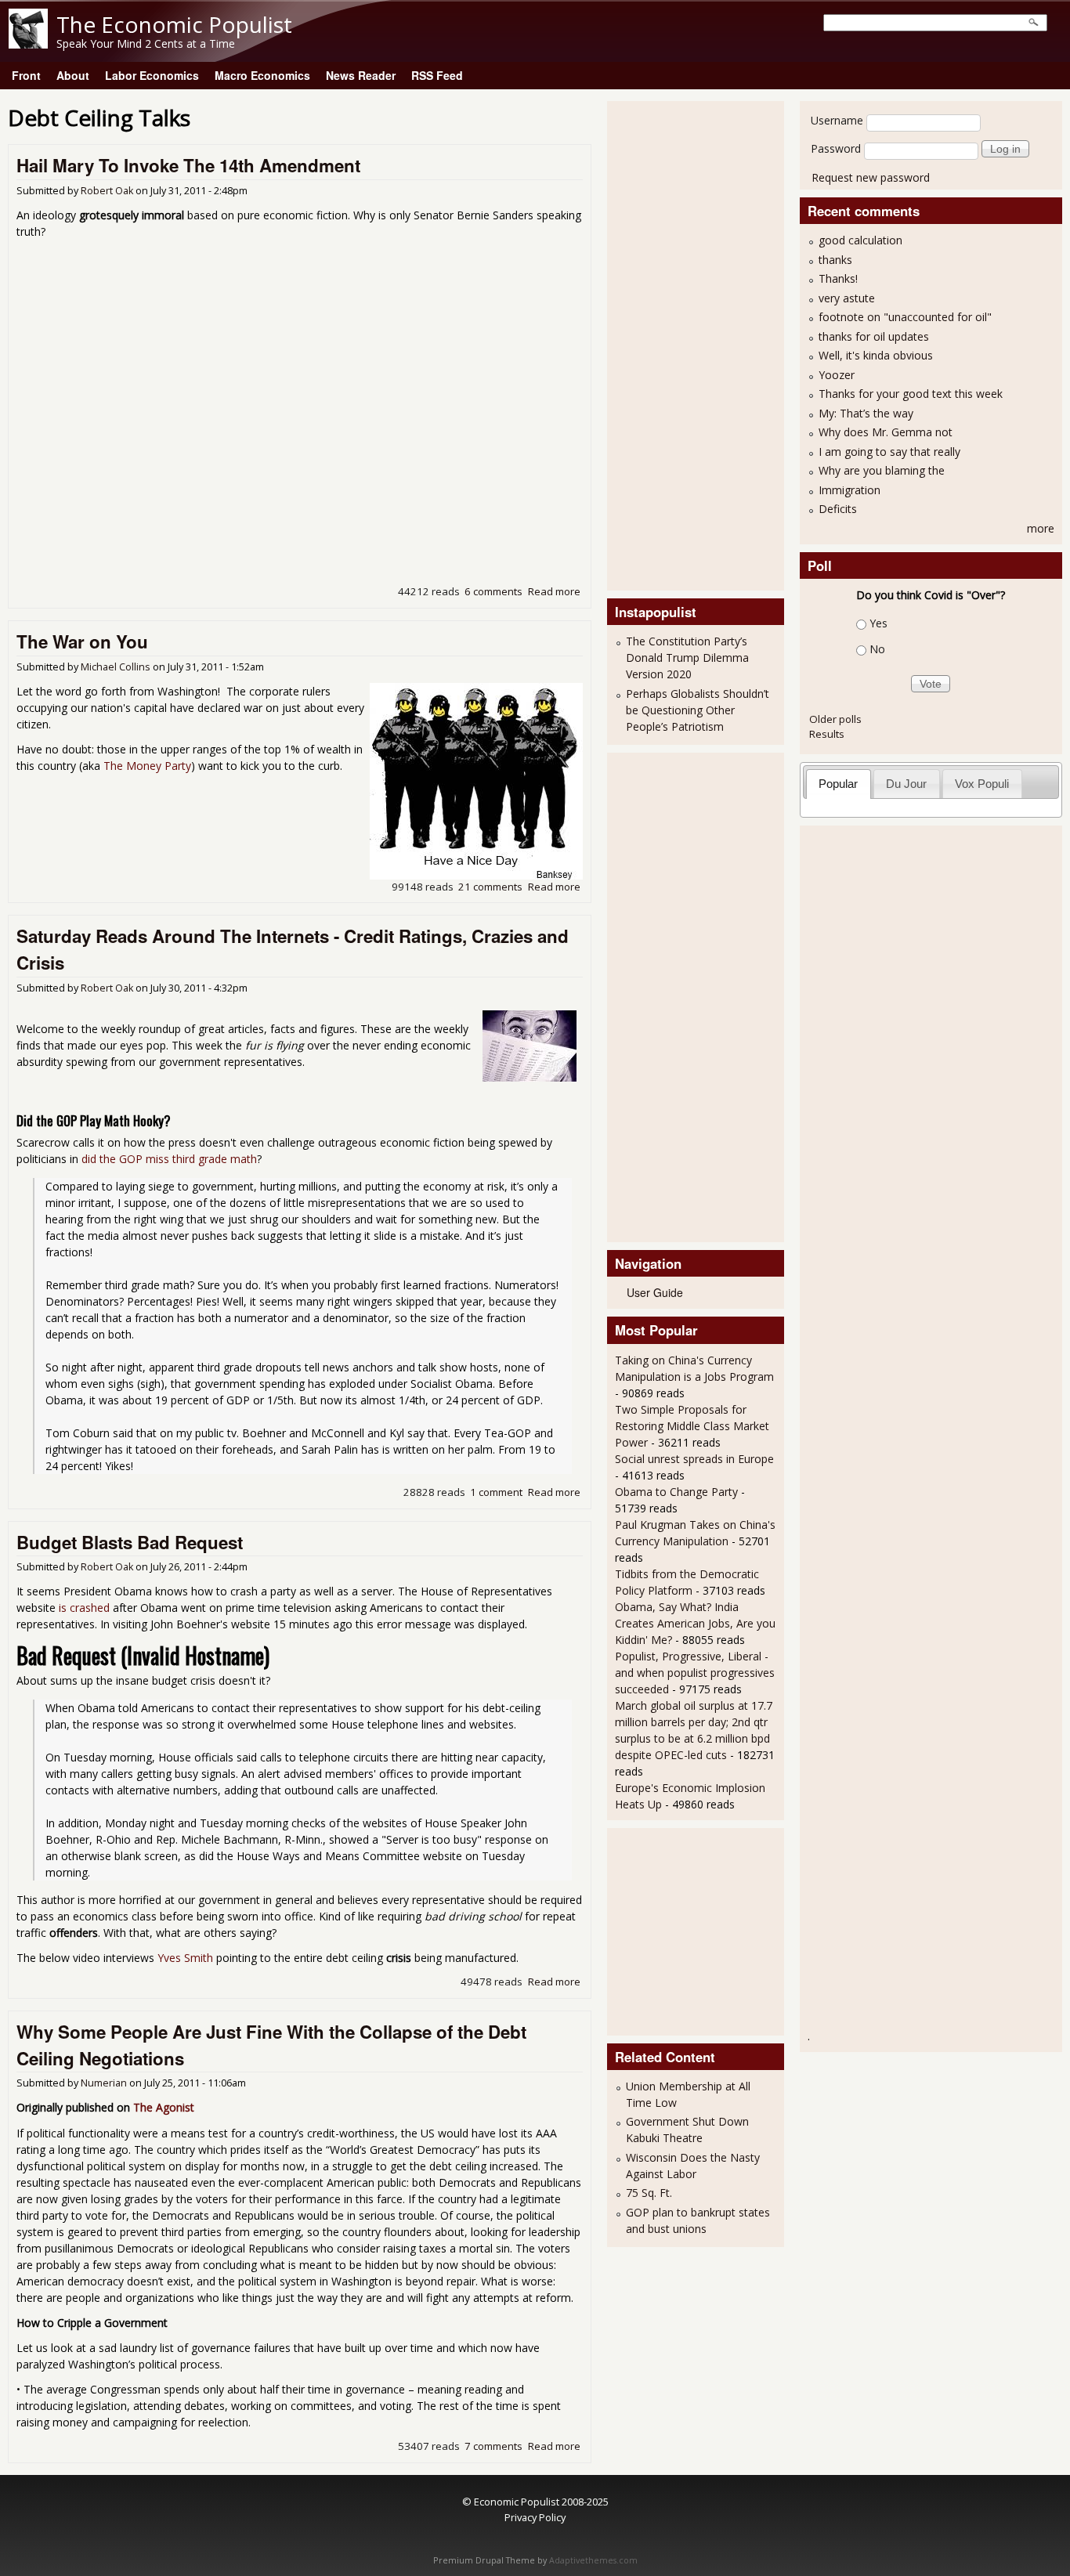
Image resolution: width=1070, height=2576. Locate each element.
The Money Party (147, 766)
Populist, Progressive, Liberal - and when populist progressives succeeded (695, 1673)
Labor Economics (152, 75)
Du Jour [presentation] (906, 784)
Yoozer (837, 375)
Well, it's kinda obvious (876, 355)
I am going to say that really (889, 452)
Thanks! (838, 278)
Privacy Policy (535, 2517)
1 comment (496, 1492)
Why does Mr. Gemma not (886, 432)
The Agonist (164, 2107)
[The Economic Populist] (28, 44)
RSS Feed (437, 75)
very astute (847, 298)
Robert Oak (107, 191)
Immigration (849, 490)
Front (26, 75)
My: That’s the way (866, 413)
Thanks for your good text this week (911, 394)
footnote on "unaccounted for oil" (905, 317)
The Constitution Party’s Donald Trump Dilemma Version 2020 (687, 658)
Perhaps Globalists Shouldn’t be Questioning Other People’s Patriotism (698, 710)
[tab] (839, 784)
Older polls (835, 719)
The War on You (82, 641)
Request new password (871, 177)
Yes (878, 623)
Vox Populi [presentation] (982, 784)
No (877, 649)
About (73, 75)
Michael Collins (116, 667)
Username (837, 120)
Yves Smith (185, 1958)
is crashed (84, 1608)
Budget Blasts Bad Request (130, 1542)
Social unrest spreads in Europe (694, 1459)
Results (827, 734)
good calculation (860, 240)
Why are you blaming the (882, 470)
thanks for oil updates (874, 336)
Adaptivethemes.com (593, 2560)
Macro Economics (262, 75)
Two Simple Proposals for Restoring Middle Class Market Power (692, 1426)
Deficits (838, 509)
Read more (554, 591)
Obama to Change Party (676, 1492)
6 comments (493, 591)
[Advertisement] (678, 344)
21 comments (490, 887)
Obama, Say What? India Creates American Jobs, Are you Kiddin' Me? (695, 1623)
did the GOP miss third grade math (169, 1159)
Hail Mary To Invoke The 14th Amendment (188, 165)
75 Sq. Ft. (649, 2193)
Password (836, 148)
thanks (835, 260)
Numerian (104, 2083)
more (1041, 528)
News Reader (361, 75)
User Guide (655, 1292)
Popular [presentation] (838, 784)
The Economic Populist (174, 24)
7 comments (493, 2446)
